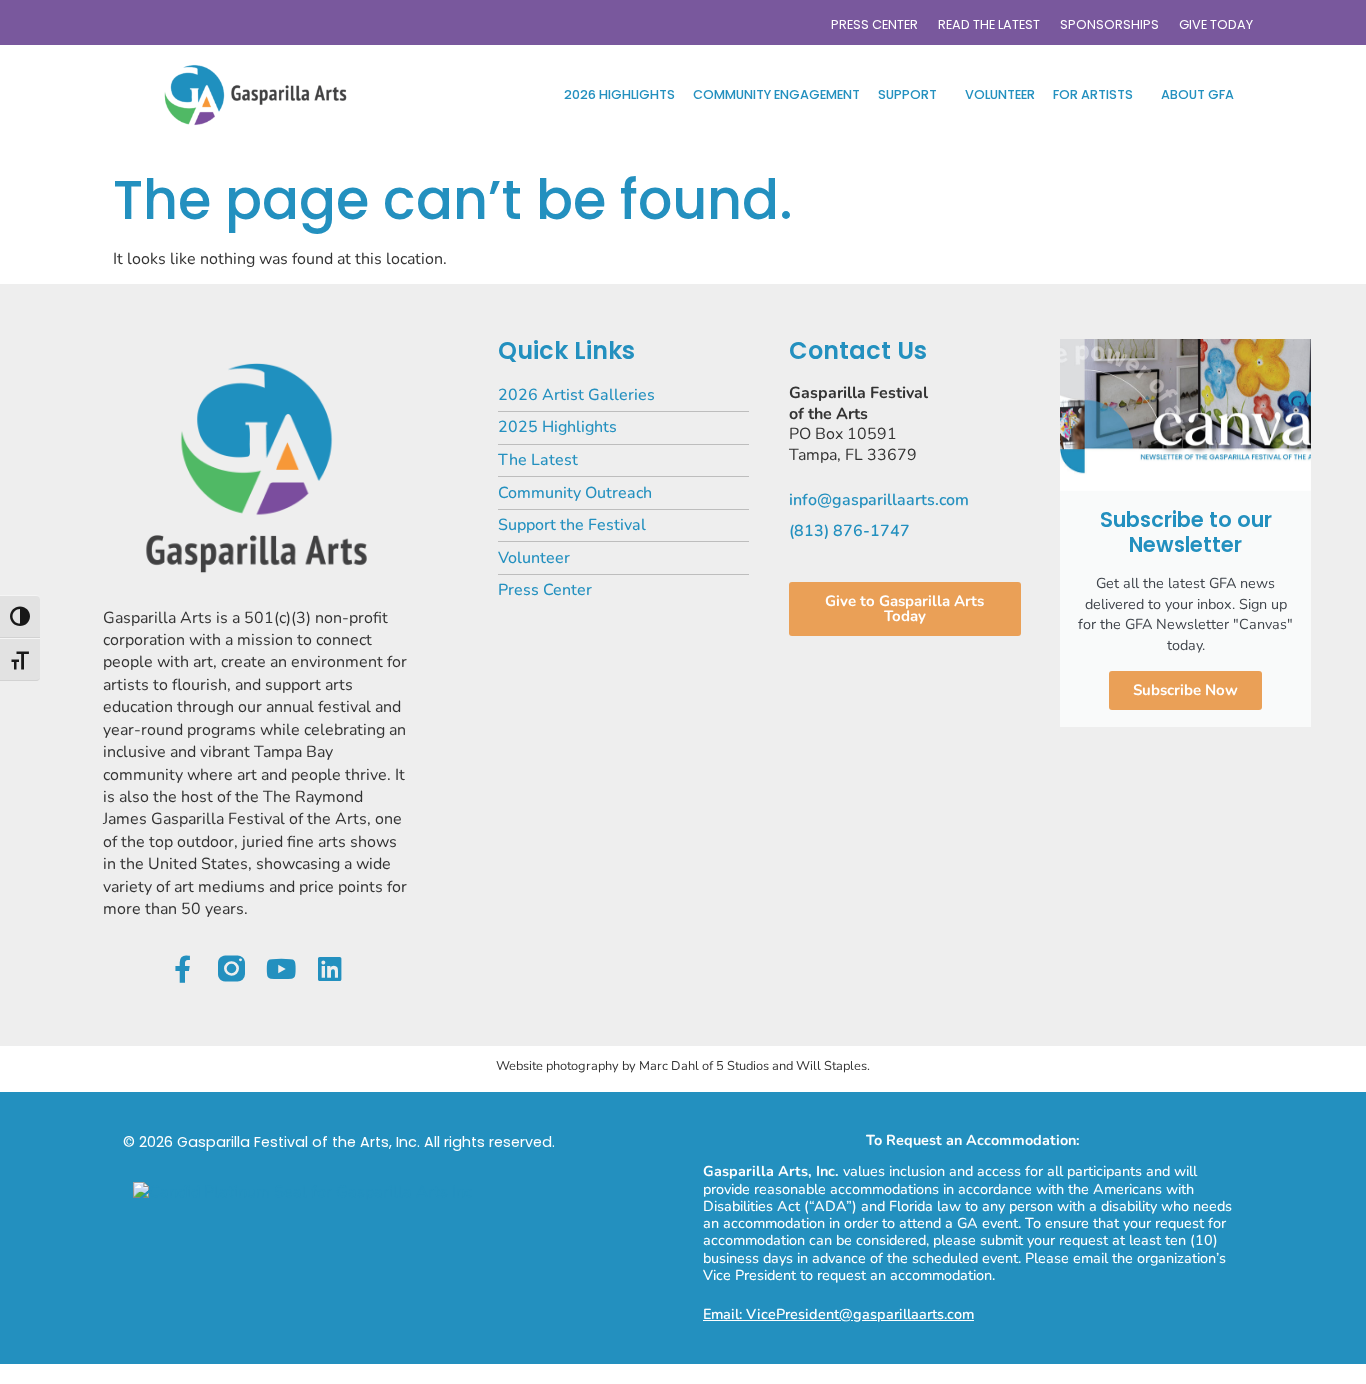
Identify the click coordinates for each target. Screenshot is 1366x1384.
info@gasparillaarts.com (879, 500)
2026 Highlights (619, 94)
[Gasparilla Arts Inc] (302, 1192)
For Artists (1093, 94)
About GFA (1197, 94)
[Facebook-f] (182, 968)
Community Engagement (776, 94)
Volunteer (1000, 94)
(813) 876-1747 (849, 531)
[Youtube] (280, 968)
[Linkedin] (329, 968)
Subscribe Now (1185, 690)
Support (907, 94)
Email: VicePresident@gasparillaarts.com (838, 1314)
